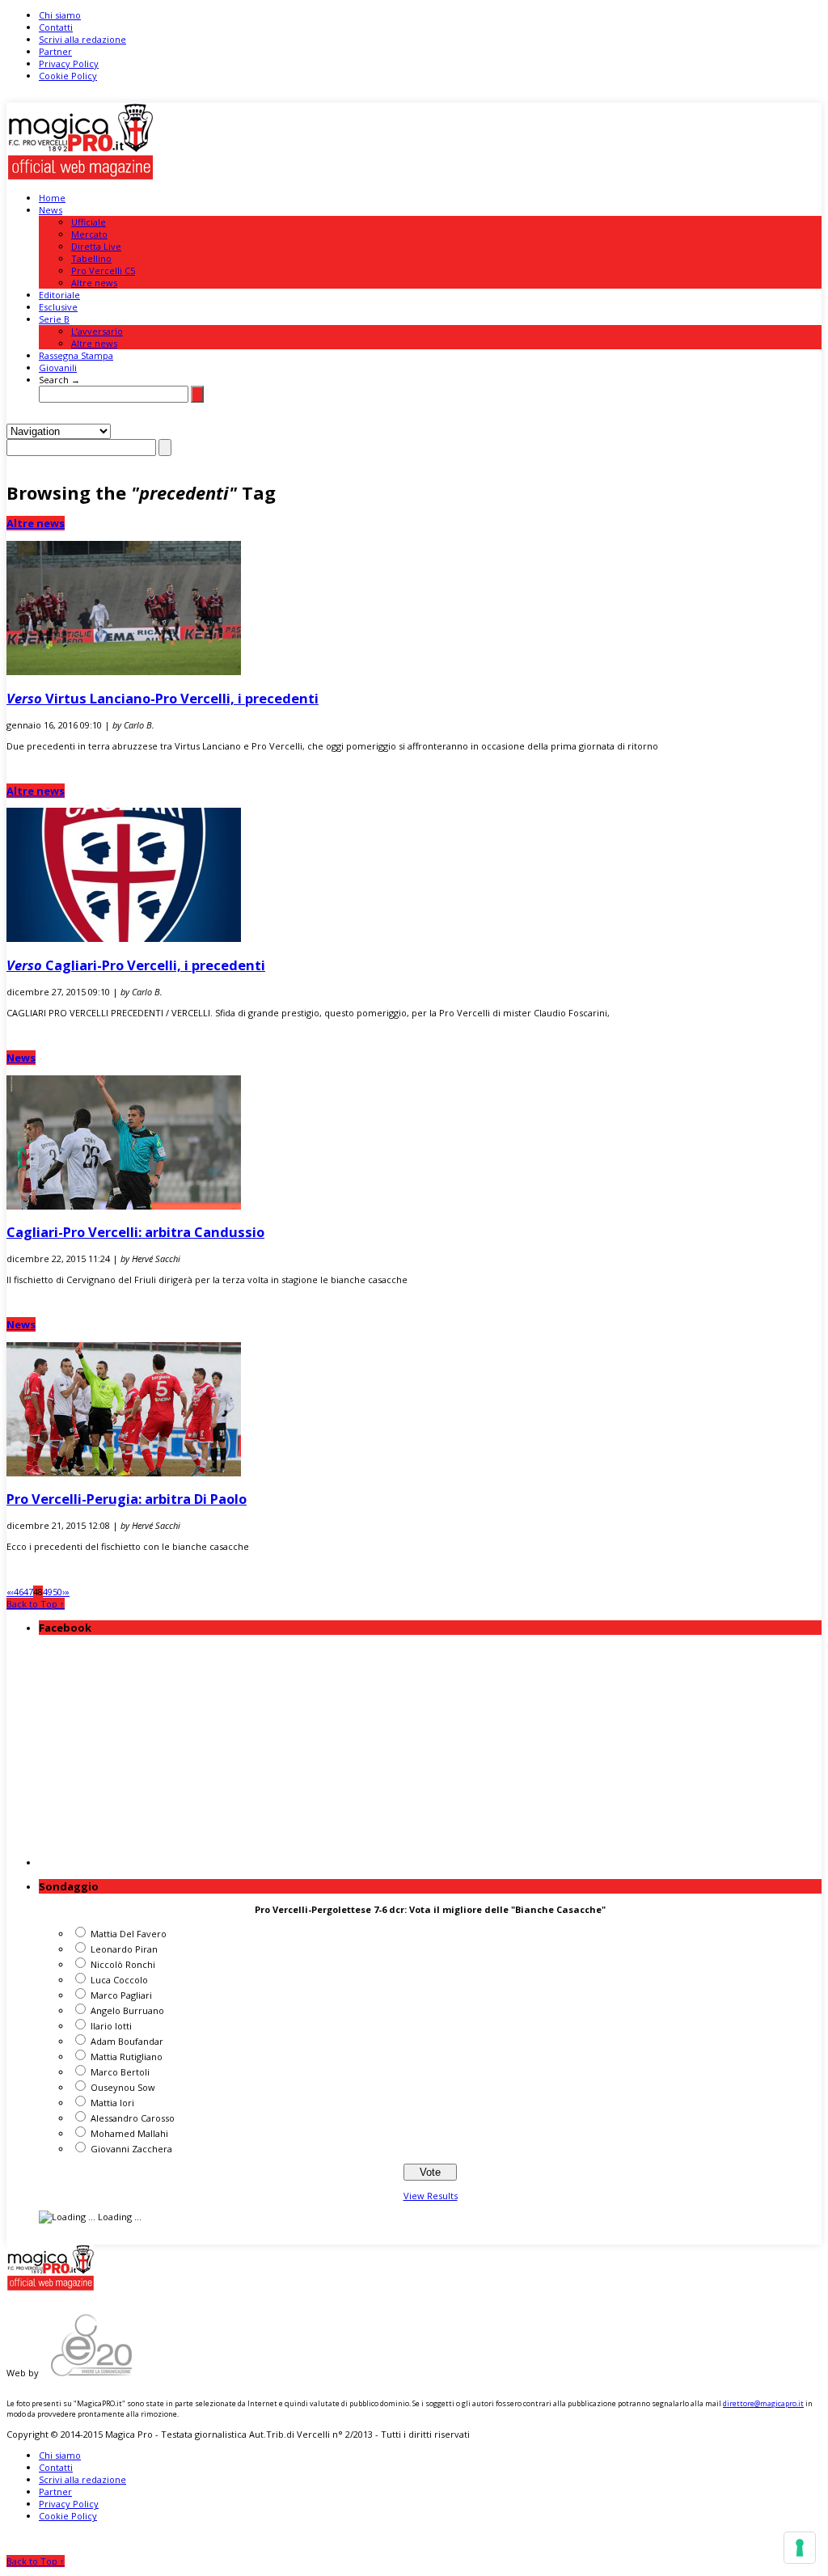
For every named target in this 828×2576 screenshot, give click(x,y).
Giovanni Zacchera (131, 2149)
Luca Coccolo (119, 1980)
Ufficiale (89, 222)
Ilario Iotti (111, 2026)
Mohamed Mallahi (129, 2133)
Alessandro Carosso (133, 2118)
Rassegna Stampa (76, 355)
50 (57, 1592)
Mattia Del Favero (129, 1934)
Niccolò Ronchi (123, 1964)
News (51, 210)
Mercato (89, 234)
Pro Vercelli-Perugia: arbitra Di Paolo (127, 1499)
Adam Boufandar (127, 2041)
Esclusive (58, 307)
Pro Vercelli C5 (103, 270)
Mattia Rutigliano (127, 2057)
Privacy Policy (69, 63)
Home (52, 198)
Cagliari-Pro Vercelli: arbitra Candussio (135, 1232)
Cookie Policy (68, 76)
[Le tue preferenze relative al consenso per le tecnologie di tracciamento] (800, 2548)
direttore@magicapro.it (763, 2403)
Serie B (54, 319)
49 (48, 1592)
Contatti (56, 27)
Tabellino (91, 258)
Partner (55, 51)
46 (19, 1592)
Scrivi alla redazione (82, 39)
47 (28, 1592)
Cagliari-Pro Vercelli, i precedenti (136, 965)
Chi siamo (60, 15)
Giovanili (58, 367)
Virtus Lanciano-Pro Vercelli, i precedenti (163, 698)
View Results (431, 2196)
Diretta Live (96, 246)
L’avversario (97, 331)
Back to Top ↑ (36, 1604)
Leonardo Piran (124, 1949)
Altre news (94, 283)
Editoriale (59, 295)
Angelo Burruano (127, 2010)
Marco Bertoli (120, 2072)
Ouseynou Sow (123, 2087)
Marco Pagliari (121, 1995)
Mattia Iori (112, 2103)
